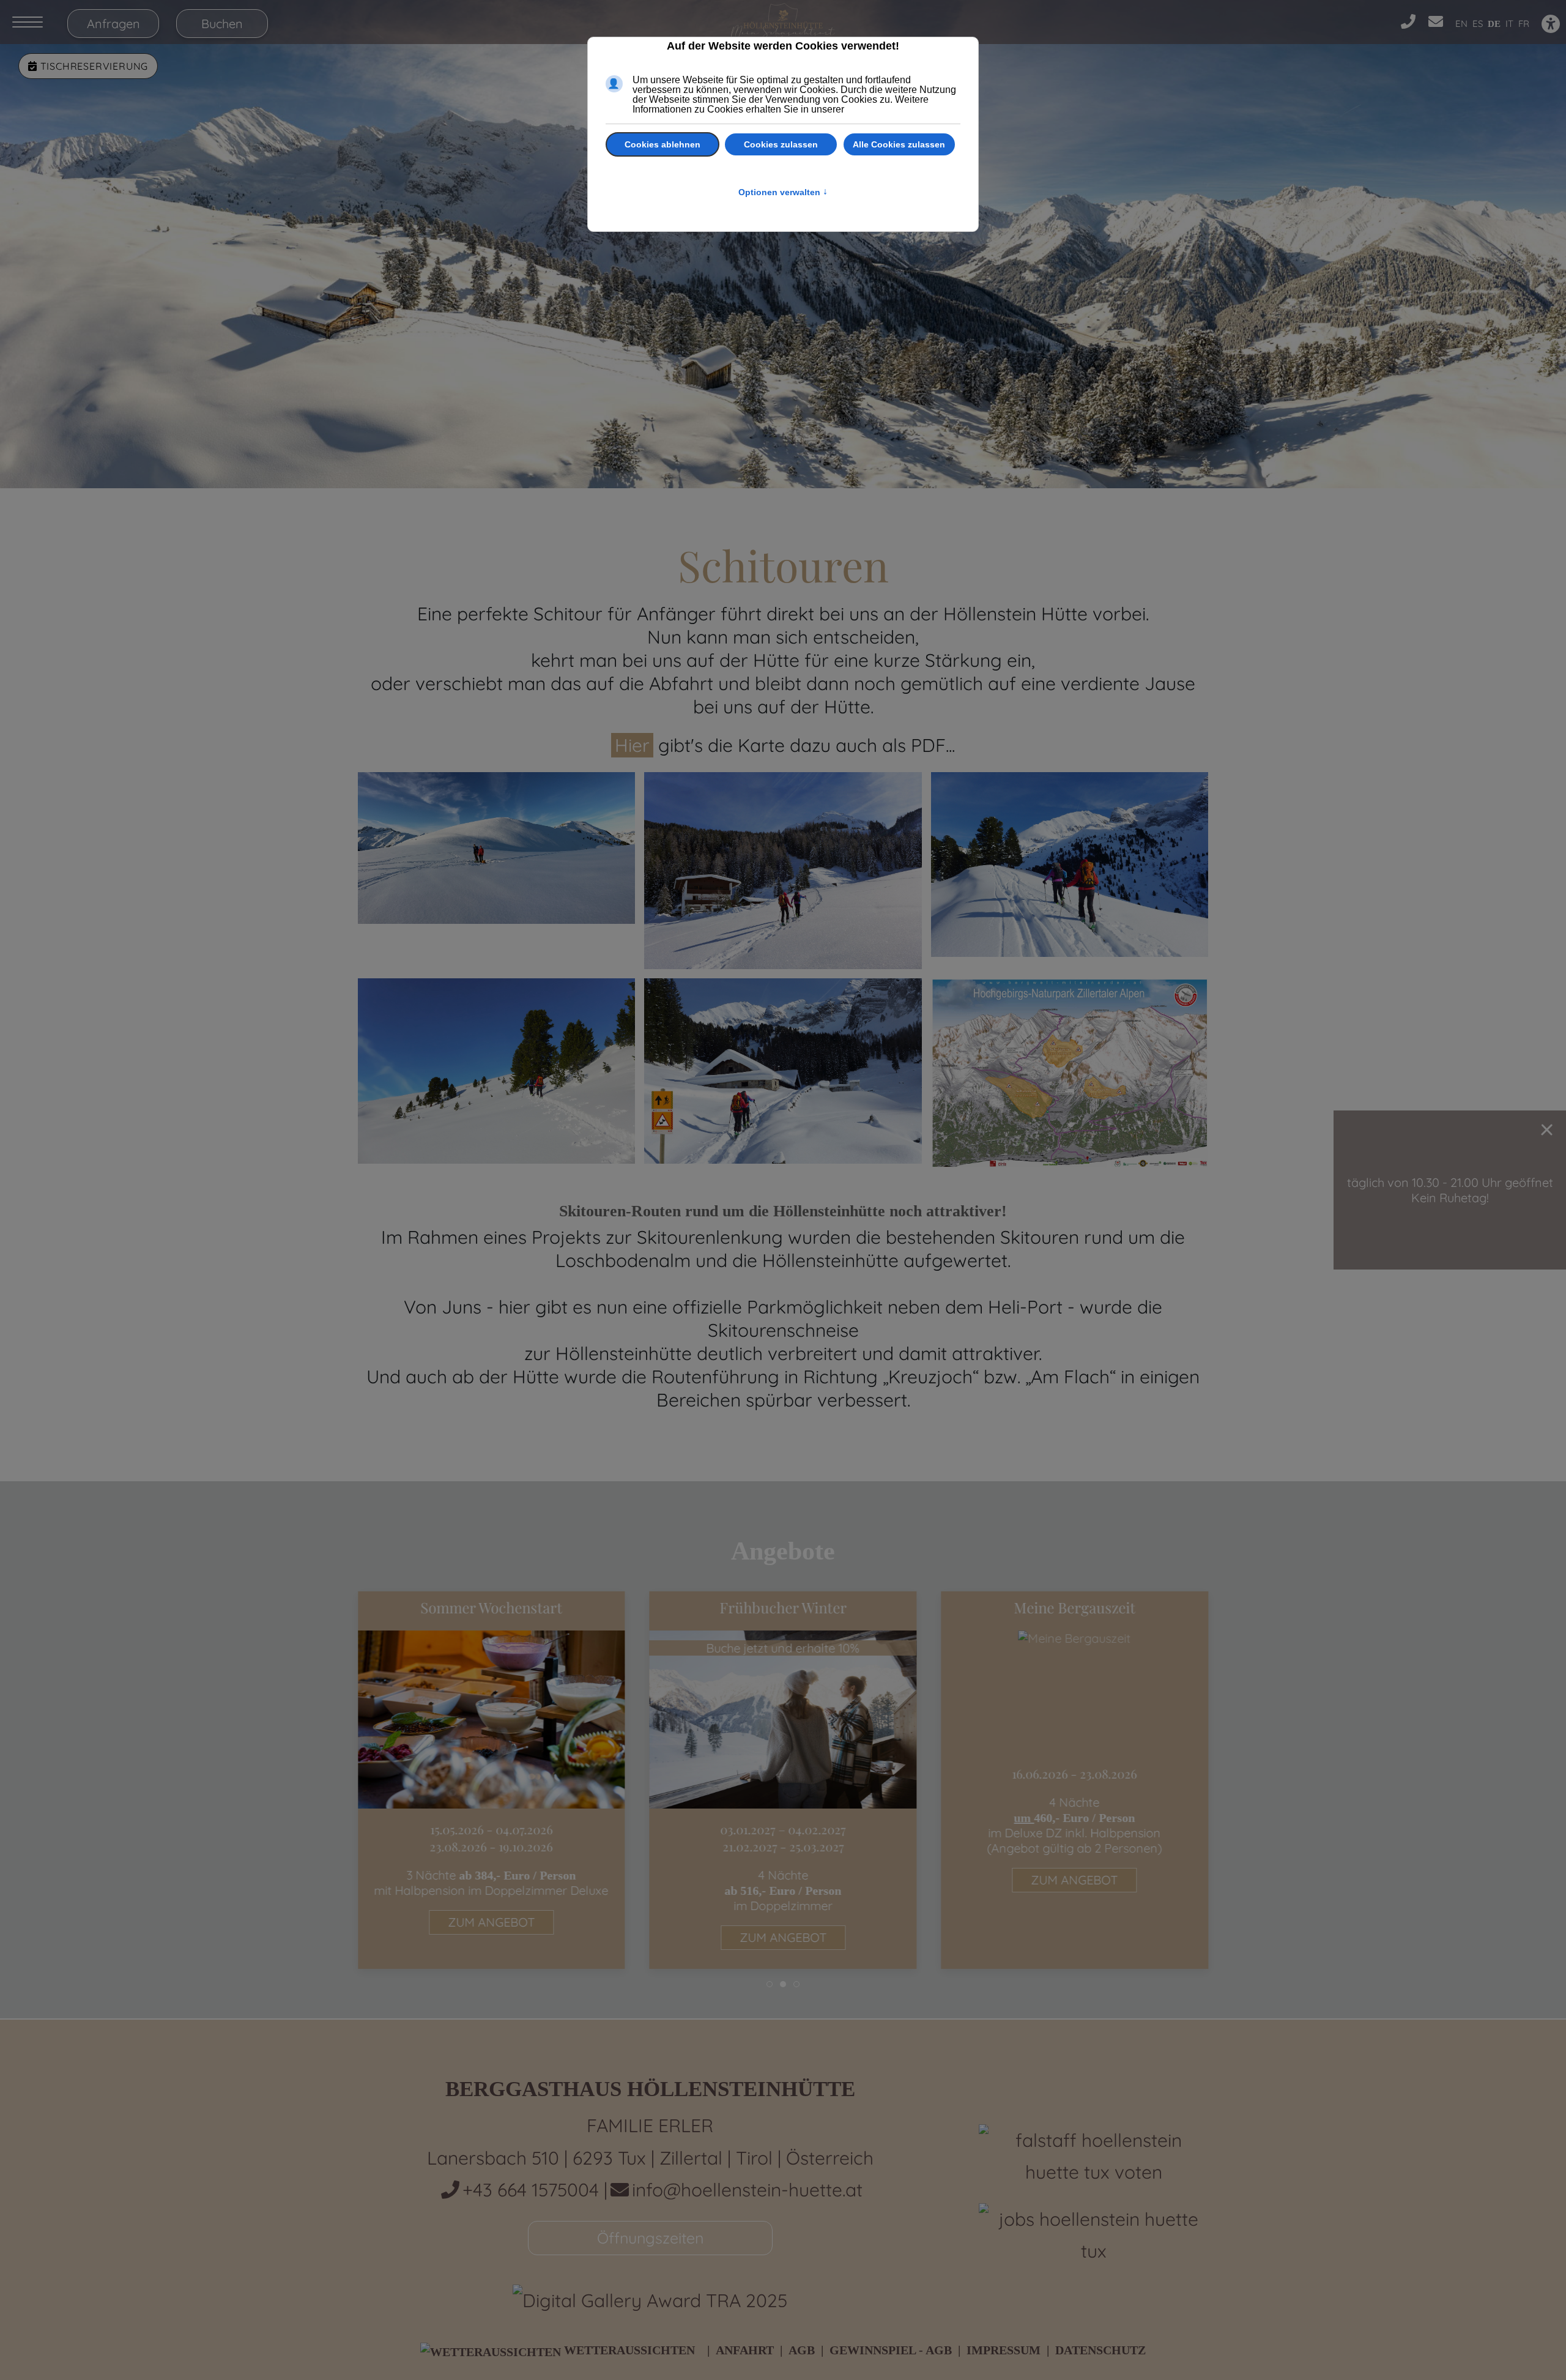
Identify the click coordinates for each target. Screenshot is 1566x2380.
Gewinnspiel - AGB (891, 2350)
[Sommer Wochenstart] (492, 1780)
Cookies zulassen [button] (781, 144)
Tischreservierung (93, 66)
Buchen (222, 24)
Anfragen (113, 24)
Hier (632, 745)
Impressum (1004, 2350)
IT (1509, 24)
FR (1524, 24)
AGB (802, 2350)
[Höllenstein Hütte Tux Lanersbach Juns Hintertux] (783, 22)
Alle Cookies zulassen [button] (899, 144)
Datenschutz (1100, 2350)
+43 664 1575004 (533, 2190)
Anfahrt (745, 2350)
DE (1494, 24)
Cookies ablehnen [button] (662, 144)
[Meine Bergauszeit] (1074, 1780)
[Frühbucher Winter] (783, 1780)
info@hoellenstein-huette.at (747, 2190)
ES (1478, 24)
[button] (496, 850)
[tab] (770, 1984)
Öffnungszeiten (650, 2238)
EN (1461, 24)
